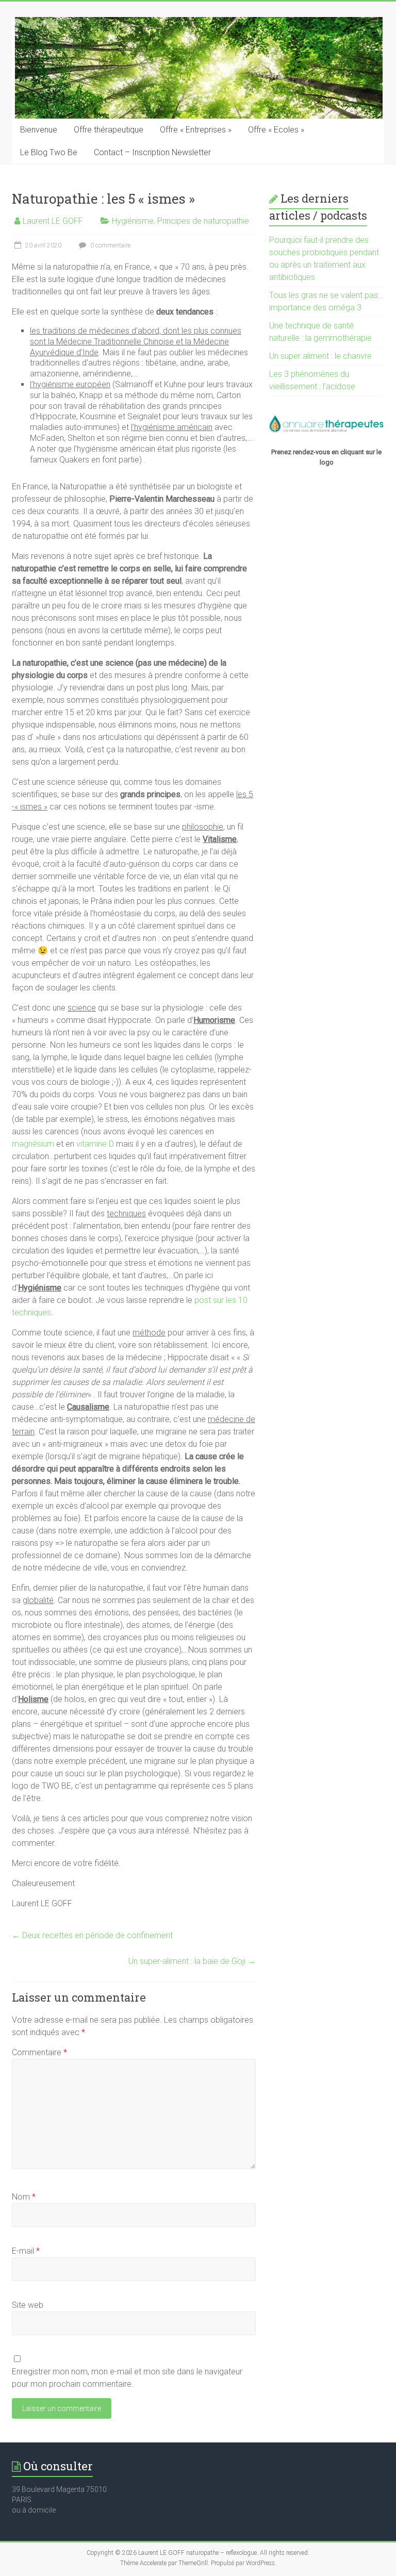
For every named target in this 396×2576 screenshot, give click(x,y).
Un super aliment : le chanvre (320, 356)
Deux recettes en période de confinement (92, 1935)
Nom (24, 2197)
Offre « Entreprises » (196, 130)
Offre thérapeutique (109, 130)
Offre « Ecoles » (276, 130)
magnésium (33, 1144)
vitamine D (95, 1144)
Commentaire (39, 2052)
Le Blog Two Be (49, 152)
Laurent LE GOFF (53, 221)
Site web (28, 2305)
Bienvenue (39, 130)
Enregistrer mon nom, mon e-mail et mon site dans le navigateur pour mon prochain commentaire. (127, 2378)
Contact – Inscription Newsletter (152, 152)
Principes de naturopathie (203, 221)
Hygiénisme (133, 221)
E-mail (26, 2251)
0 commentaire (110, 245)
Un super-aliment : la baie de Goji (192, 1961)
